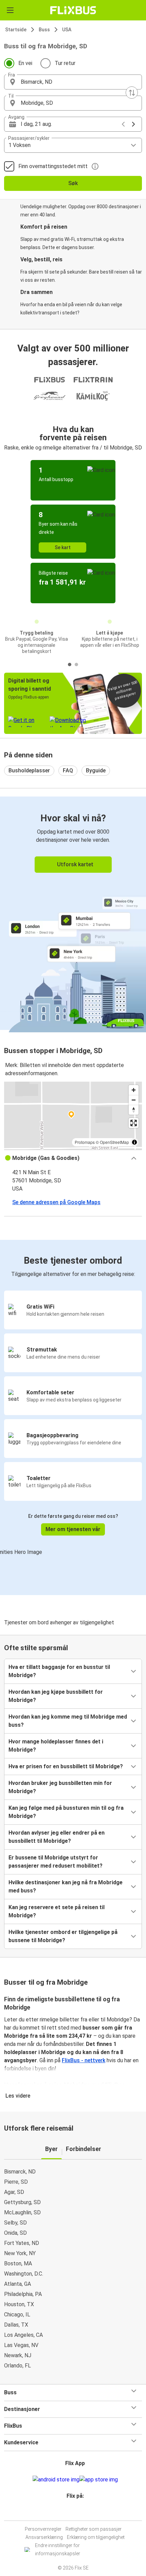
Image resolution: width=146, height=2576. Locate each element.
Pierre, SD (16, 2182)
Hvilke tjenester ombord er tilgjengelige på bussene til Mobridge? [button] (63, 1936)
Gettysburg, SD (22, 2202)
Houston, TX (19, 2304)
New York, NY (20, 2253)
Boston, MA (18, 2263)
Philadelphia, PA (23, 2294)
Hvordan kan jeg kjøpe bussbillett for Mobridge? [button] (56, 1696)
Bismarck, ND (20, 2172)
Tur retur (65, 63)
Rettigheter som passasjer (94, 2529)
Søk (73, 183)
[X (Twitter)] (78, 2512)
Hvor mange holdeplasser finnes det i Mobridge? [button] (56, 1746)
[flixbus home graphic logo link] (73, 10)
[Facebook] (70, 2512)
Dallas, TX (16, 2325)
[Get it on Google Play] (56, 2480)
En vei (25, 63)
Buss (44, 30)
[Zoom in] (134, 1090)
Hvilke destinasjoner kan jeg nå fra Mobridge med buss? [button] (66, 1886)
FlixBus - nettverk (84, 2060)
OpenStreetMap (114, 1142)
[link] (73, 913)
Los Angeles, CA (23, 2335)
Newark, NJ (18, 2355)
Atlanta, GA (17, 2284)
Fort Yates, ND (22, 2243)
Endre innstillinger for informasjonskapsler (58, 2549)
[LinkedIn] (76, 2512)
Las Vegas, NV (21, 2345)
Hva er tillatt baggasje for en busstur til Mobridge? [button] (59, 1671)
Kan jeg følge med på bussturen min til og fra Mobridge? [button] (66, 1812)
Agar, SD (14, 2192)
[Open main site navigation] (10, 10)
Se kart (63, 547)
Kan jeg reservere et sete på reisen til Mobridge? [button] (57, 1911)
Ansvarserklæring (44, 2537)
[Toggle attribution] (134, 1142)
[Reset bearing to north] (134, 1110)
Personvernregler (43, 2529)
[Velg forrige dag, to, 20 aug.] (123, 124)
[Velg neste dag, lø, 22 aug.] (133, 124)
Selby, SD (15, 2223)
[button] (73, 82)
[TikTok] (80, 2512)
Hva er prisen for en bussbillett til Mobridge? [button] (66, 1766)
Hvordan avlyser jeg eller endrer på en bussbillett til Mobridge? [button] (57, 1837)
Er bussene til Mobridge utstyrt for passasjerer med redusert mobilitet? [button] (56, 1862)
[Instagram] (72, 2512)
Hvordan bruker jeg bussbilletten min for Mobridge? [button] (60, 1787)
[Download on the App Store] (99, 2480)
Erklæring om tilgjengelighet (96, 2537)
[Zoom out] (134, 1100)
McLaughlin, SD (22, 2212)
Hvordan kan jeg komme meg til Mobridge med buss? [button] (68, 1721)
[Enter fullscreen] (134, 1123)
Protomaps (85, 1142)
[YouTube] (74, 2512)
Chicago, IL (17, 2315)
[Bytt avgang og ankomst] (132, 93)
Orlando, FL (17, 2366)
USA (67, 30)
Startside (16, 30)
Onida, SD (15, 2233)
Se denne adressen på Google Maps (56, 1202)
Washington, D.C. (24, 2274)
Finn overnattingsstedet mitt (53, 166)
